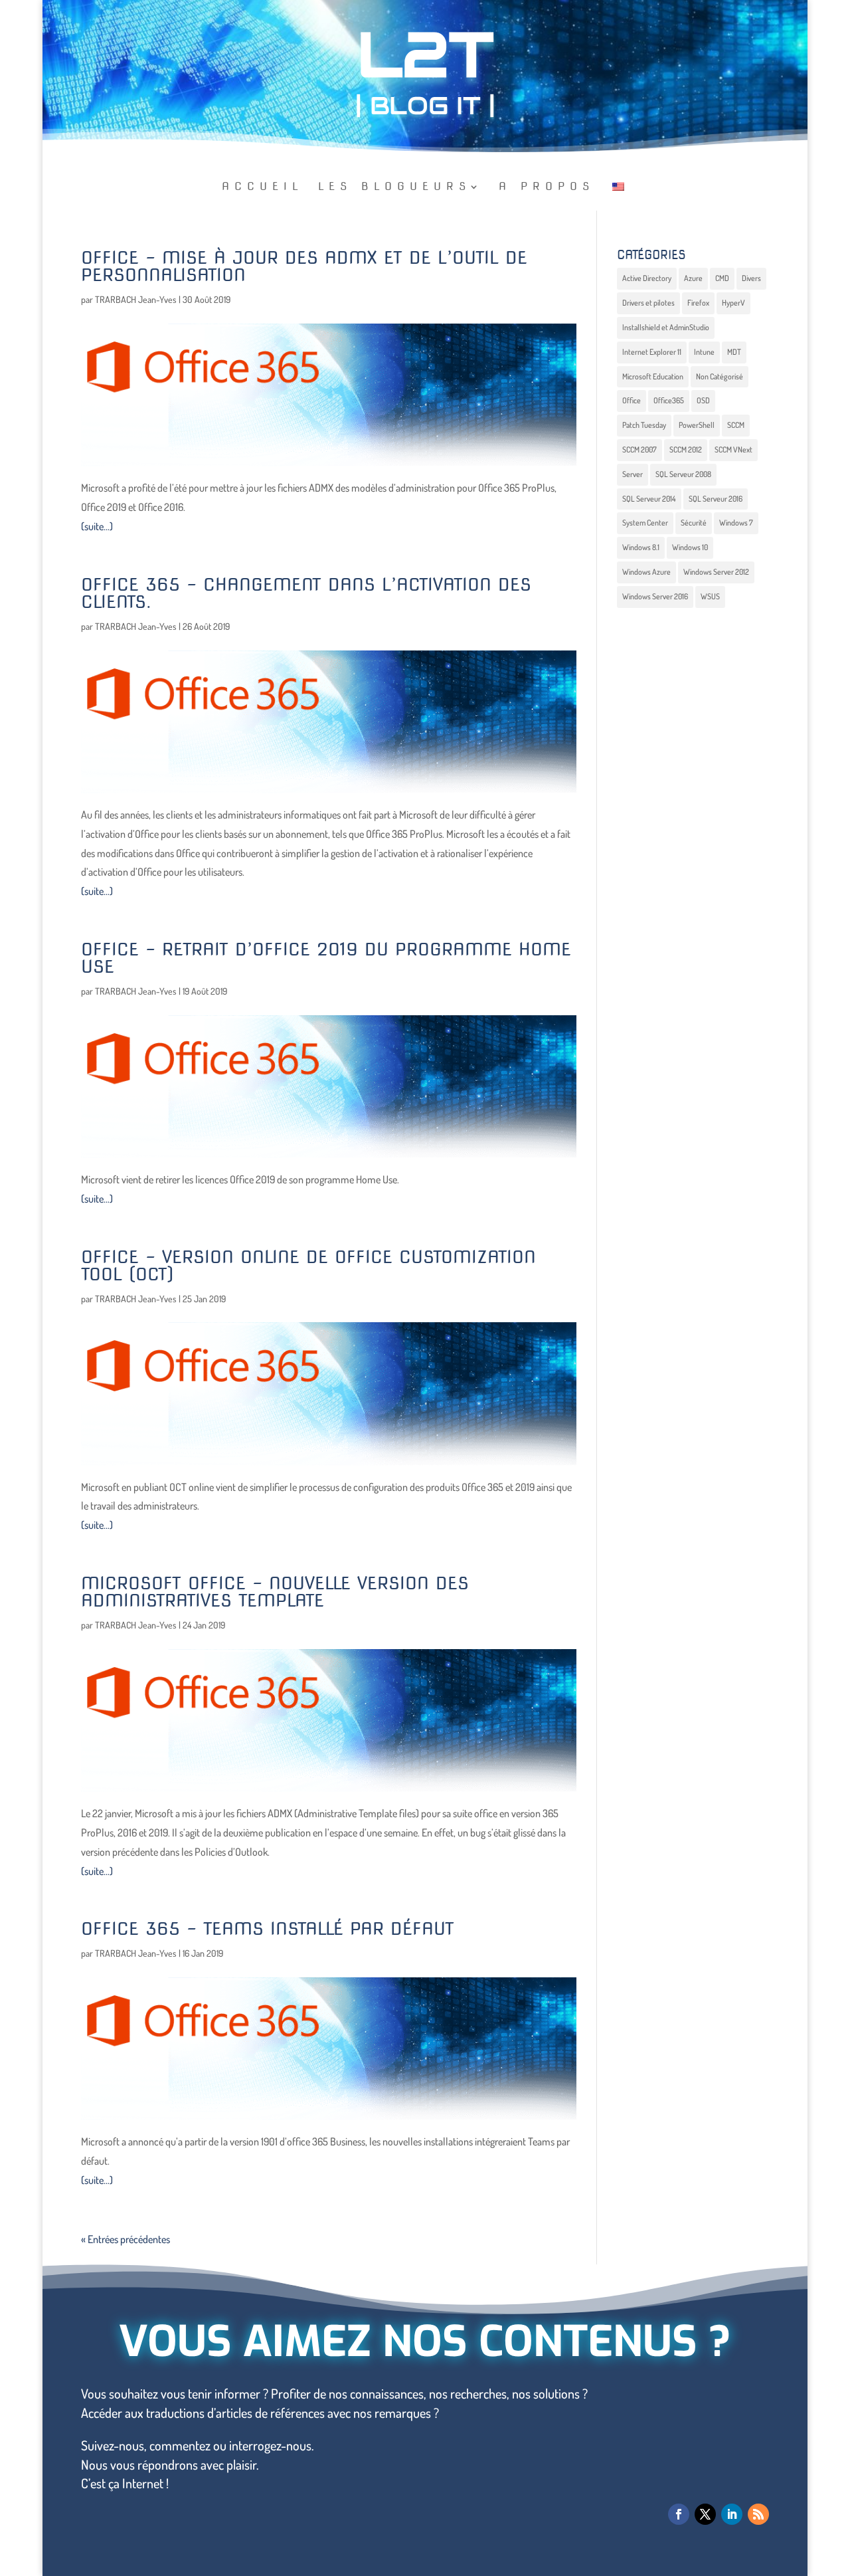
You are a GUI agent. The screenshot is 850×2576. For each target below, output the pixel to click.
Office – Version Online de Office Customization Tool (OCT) (308, 1265)
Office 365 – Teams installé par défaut (268, 1929)
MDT (734, 352)
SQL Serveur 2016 (716, 499)
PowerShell (697, 425)
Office (632, 400)
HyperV (733, 303)
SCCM (736, 425)
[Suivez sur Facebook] (679, 2514)
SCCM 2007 (639, 449)
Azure (693, 278)
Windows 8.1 (641, 547)
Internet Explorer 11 (652, 352)
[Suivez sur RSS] (758, 2514)
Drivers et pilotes (648, 303)
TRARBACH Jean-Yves (136, 299)
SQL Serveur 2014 (649, 499)
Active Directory (647, 278)
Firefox (698, 303)
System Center (645, 523)
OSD (703, 400)
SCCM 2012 (686, 449)
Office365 (669, 400)
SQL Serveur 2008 (683, 474)
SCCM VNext (733, 449)
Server (633, 474)
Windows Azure (646, 572)
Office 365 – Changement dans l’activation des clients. (306, 593)
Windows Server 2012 (716, 572)
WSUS (710, 596)
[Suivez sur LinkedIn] (732, 2514)
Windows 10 (690, 547)
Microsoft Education (653, 376)
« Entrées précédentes (126, 2239)
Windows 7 (736, 523)
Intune (704, 352)
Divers (751, 278)
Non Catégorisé (720, 376)
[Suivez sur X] (705, 2514)
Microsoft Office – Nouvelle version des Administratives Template (275, 1592)
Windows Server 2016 (655, 596)
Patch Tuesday (644, 425)
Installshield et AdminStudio (666, 327)
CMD (722, 278)
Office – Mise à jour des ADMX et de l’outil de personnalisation (304, 266)
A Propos (547, 187)
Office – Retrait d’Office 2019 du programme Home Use (326, 958)
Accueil (263, 187)
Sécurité (694, 523)
